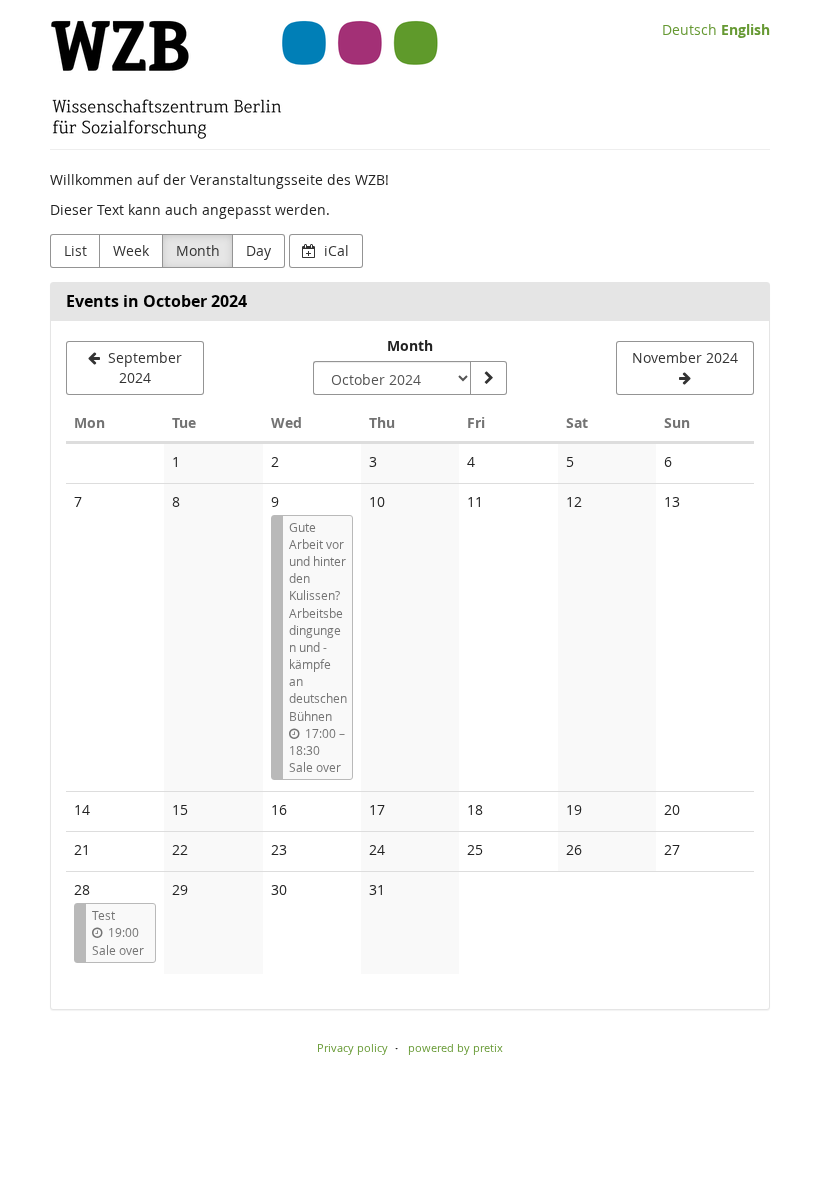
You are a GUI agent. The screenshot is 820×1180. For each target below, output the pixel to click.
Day (258, 250)
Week (131, 250)
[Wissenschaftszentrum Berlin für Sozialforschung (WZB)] (244, 80)
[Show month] (488, 378)
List (75, 250)
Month (198, 250)
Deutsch (689, 29)
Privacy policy (352, 1047)
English (745, 29)
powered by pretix (455, 1047)
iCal (334, 250)
